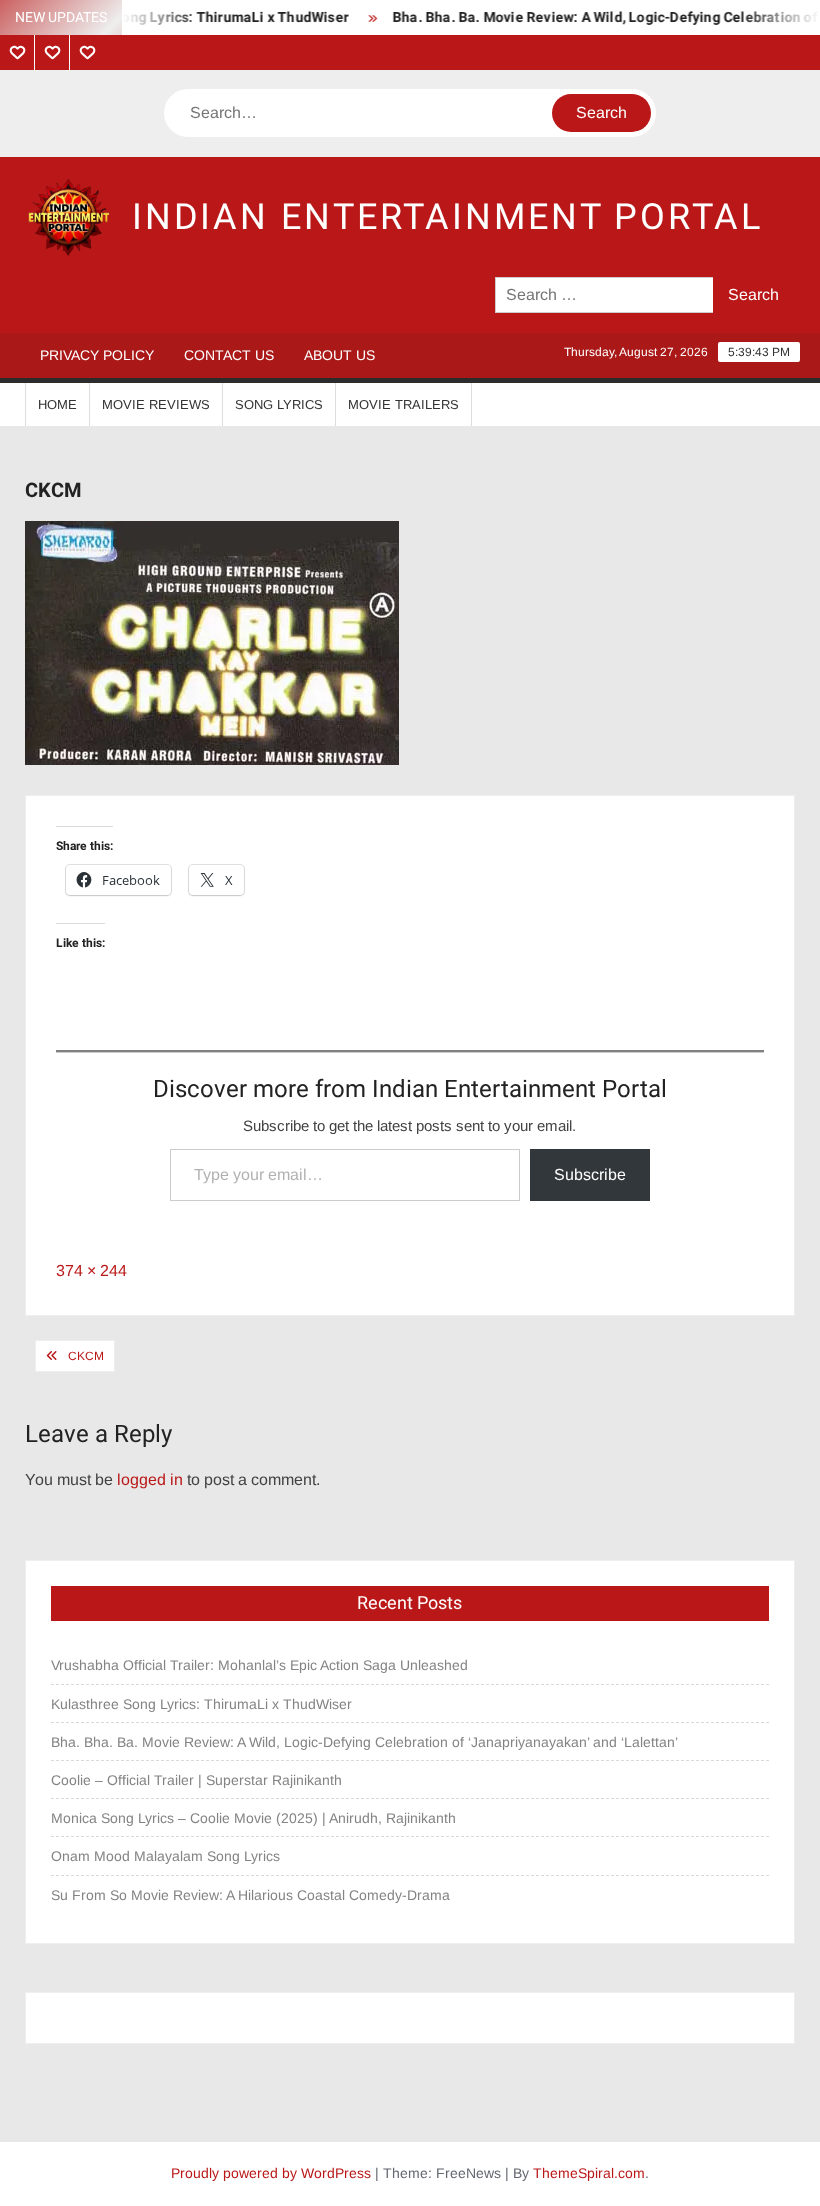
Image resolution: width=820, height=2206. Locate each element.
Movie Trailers (403, 404)
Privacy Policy (97, 355)
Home (57, 404)
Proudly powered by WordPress (271, 2173)
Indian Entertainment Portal (447, 217)
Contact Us (229, 355)
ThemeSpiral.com (589, 2173)
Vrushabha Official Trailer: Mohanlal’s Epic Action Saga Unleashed (259, 1665)
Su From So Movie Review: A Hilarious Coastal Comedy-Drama (250, 1895)
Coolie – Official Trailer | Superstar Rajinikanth (198, 1780)
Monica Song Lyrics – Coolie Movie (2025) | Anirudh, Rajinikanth (253, 1818)
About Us (339, 355)
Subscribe (590, 1174)
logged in (150, 1479)
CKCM (86, 1356)
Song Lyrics (279, 404)
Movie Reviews (156, 404)
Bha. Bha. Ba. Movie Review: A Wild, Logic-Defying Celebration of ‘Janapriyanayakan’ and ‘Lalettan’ (364, 1742)
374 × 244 (91, 1270)
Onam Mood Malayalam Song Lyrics (165, 1856)
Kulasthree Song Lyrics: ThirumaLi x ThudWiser (201, 1704)
